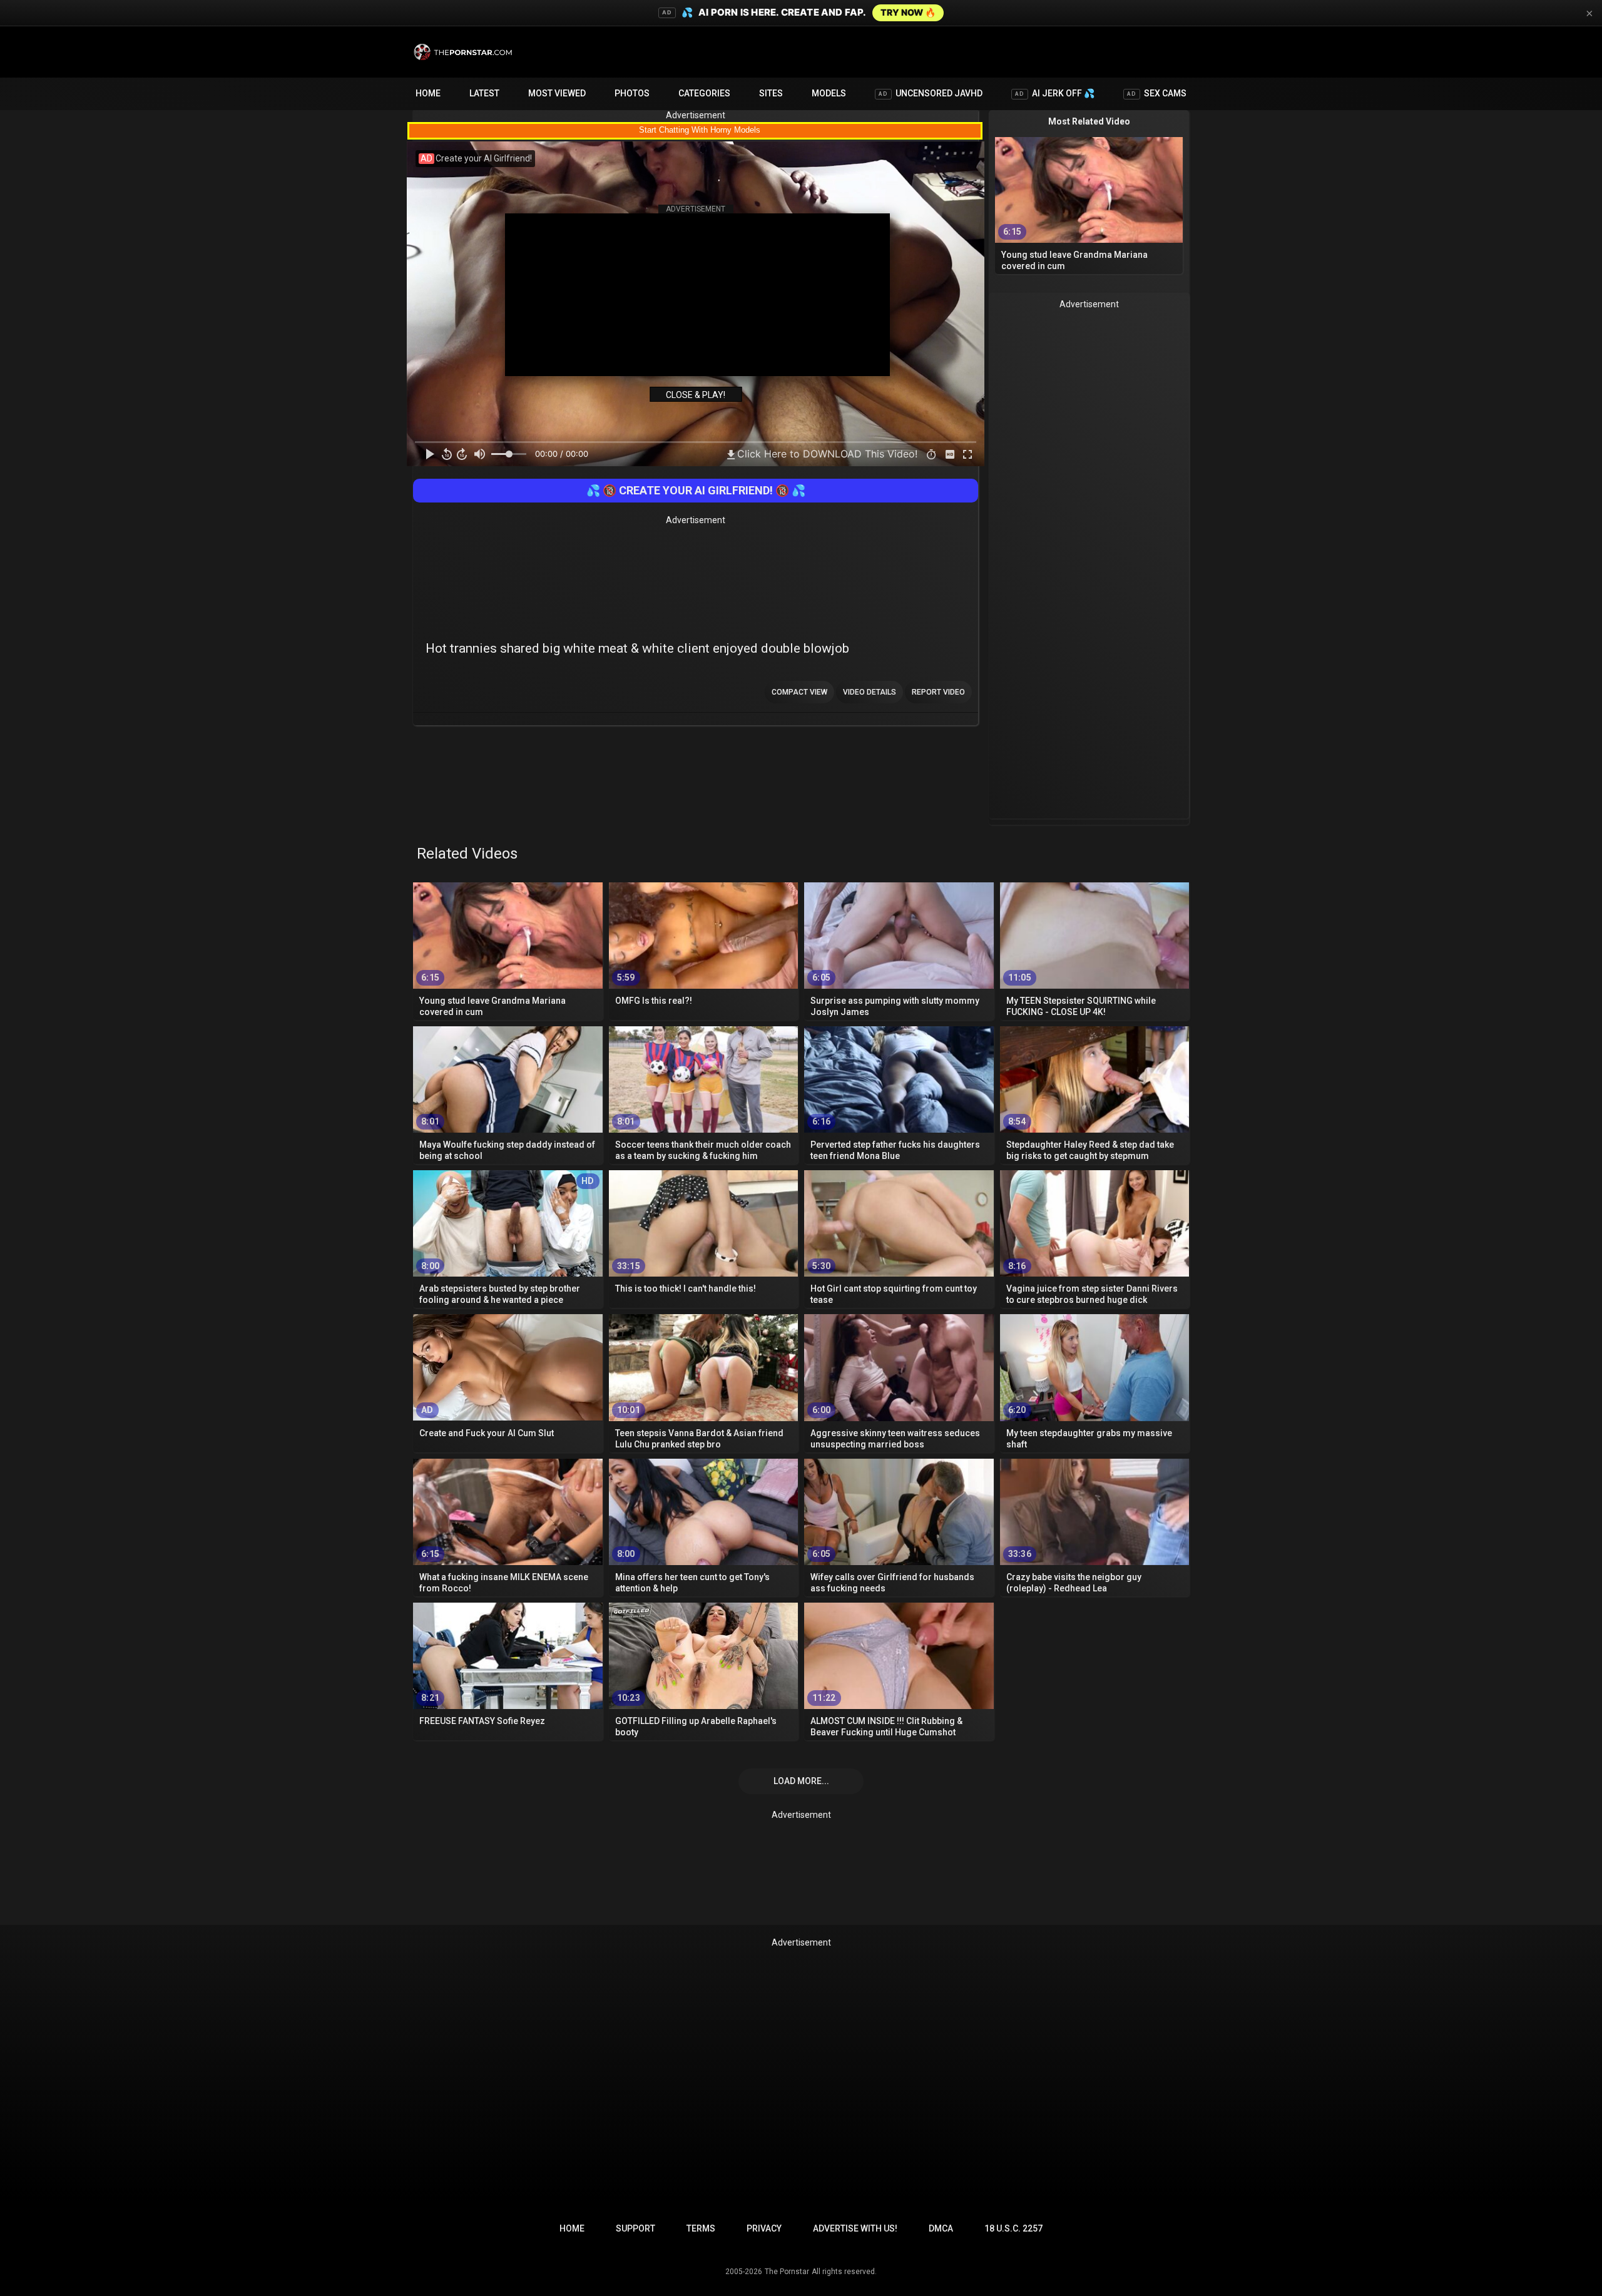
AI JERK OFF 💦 (1055, 93)
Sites (771, 93)
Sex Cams (1157, 93)
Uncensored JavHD (931, 93)
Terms (701, 2228)
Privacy (764, 2228)
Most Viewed (557, 93)
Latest (484, 93)
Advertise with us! (855, 2228)
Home (428, 93)
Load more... (801, 1781)
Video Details (870, 692)
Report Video (938, 692)
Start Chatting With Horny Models (700, 130)
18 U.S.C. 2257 (1013, 2228)
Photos (632, 93)
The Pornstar (787, 2272)
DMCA (941, 2228)
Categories (704, 93)
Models (829, 93)
